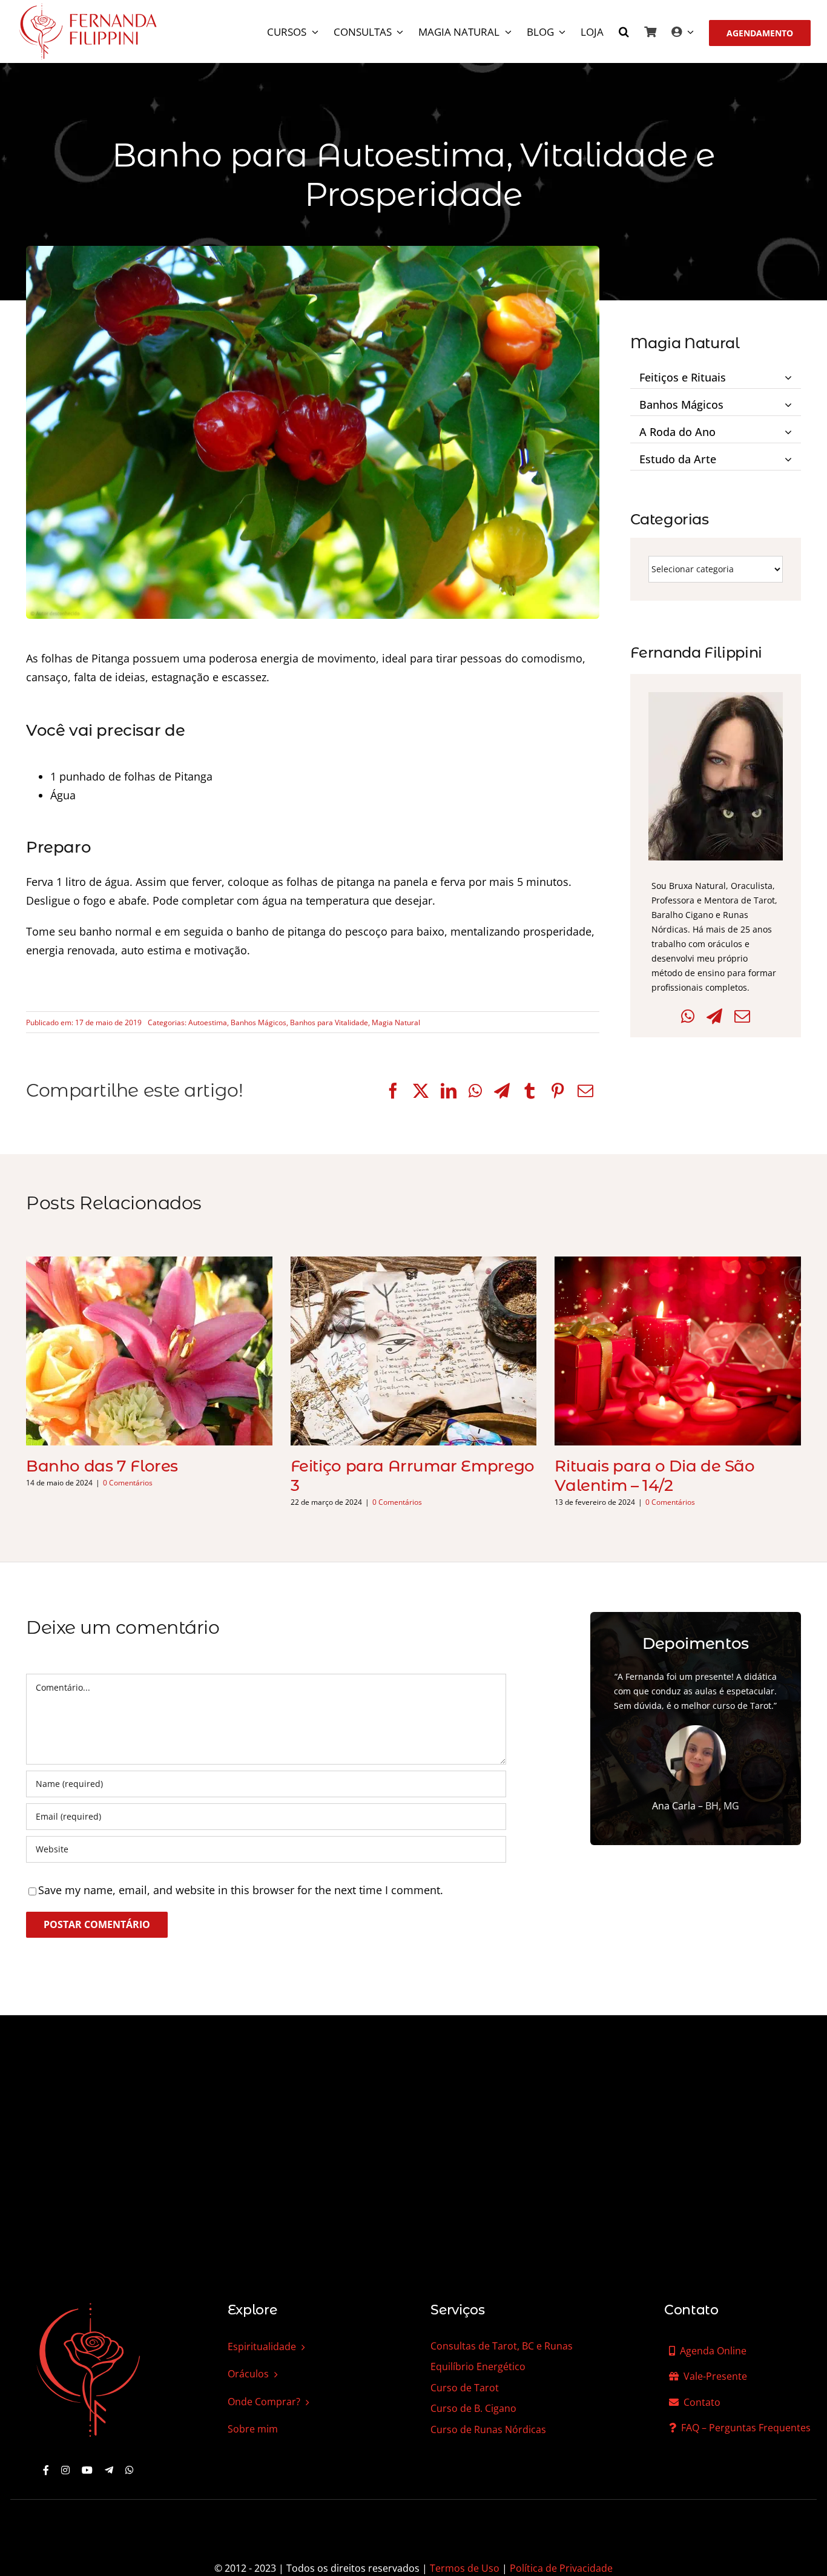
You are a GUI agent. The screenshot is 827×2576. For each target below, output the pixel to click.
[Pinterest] (558, 1091)
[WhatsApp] (475, 1091)
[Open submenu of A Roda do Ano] (790, 429)
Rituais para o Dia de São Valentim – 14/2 (654, 1476)
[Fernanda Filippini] (88, 2304)
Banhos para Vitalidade (329, 1022)
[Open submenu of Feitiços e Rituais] (790, 375)
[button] (624, 33)
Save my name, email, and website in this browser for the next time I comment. (241, 1890)
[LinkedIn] (449, 1091)
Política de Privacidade (561, 2568)
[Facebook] (393, 1091)
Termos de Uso (465, 2568)
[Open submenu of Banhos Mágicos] (790, 402)
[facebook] (46, 2470)
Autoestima (208, 1022)
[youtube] (87, 2470)
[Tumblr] (530, 1091)
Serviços (457, 2310)
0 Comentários (128, 1483)
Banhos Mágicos (259, 1022)
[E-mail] (585, 1091)
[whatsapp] (130, 2470)
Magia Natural (396, 1022)
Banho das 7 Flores (102, 1466)
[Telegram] (502, 1091)
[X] (421, 1091)
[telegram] (109, 2470)
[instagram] (65, 2470)
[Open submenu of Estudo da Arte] (790, 457)
